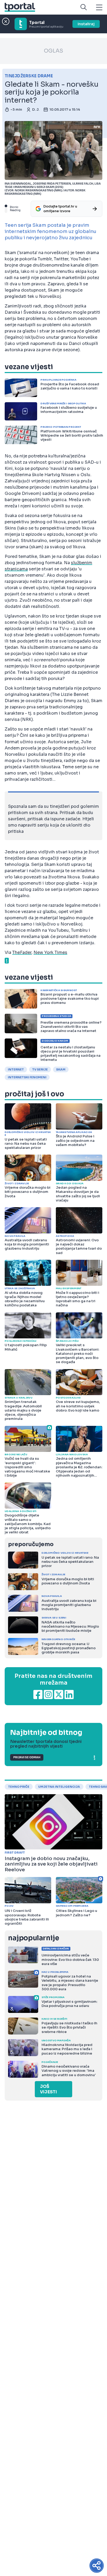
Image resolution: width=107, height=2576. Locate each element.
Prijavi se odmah (27, 1757)
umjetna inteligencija (59, 1787)
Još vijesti (48, 2089)
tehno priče (19, 1787)
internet (16, 1069)
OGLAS (53, 51)
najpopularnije (34, 1938)
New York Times (50, 952)
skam (61, 1069)
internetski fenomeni (27, 1077)
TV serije (40, 1069)
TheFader (22, 952)
